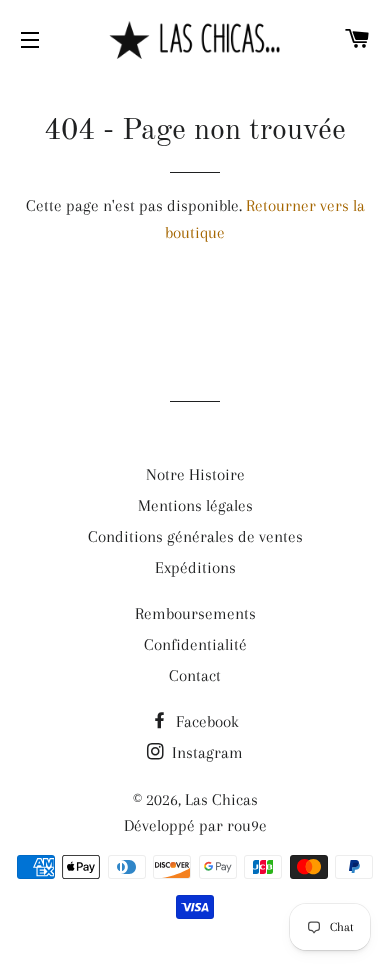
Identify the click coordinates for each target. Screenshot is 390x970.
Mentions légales (195, 505)
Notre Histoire (195, 474)
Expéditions (195, 567)
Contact (195, 675)
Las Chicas (221, 799)
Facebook (205, 721)
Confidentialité (195, 644)
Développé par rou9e (195, 825)
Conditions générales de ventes (195, 536)
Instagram (205, 752)
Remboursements (195, 613)
